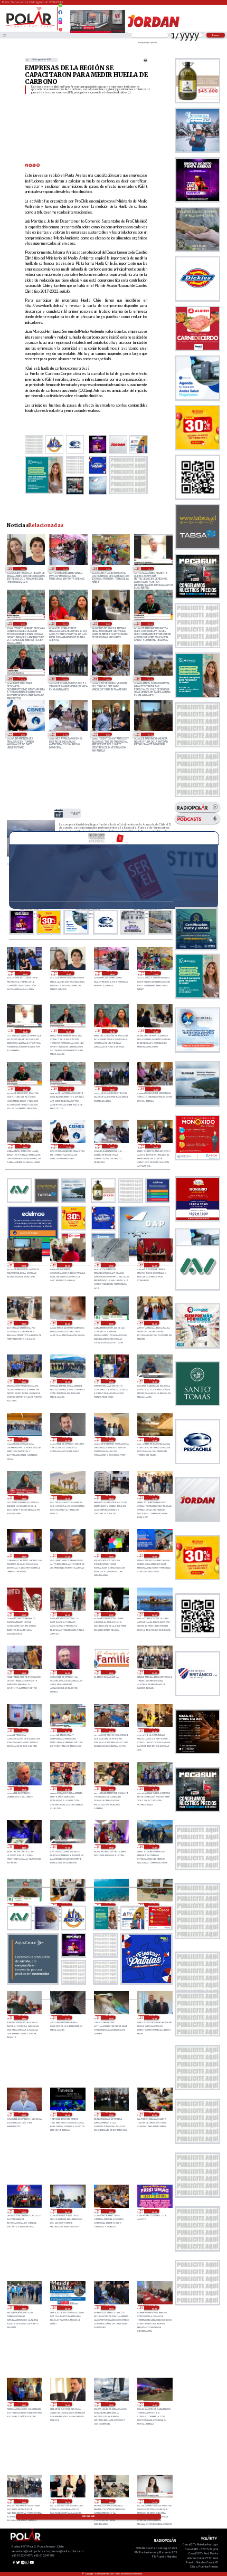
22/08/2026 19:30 (23, 1789)
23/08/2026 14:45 (67, 1497)
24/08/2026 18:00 (65, 569)
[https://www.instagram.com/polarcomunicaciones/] (60, 24)
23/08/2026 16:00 (154, 1439)
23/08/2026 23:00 (23, 1323)
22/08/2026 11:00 (111, 2017)
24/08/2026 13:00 (150, 679)
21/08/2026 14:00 (111, 2501)
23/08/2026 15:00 (23, 1497)
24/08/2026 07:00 (111, 1265)
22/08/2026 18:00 (23, 1847)
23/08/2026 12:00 (23, 1556)
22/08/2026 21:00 (67, 1731)
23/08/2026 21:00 (111, 1323)
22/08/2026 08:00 (67, 2114)
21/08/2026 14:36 (67, 2501)
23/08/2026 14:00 (111, 1497)
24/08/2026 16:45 (150, 569)
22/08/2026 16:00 (154, 1847)
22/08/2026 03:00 (111, 2211)
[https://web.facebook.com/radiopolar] (60, 12)
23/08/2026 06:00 (154, 1614)
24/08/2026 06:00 (154, 1265)
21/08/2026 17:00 (111, 2404)
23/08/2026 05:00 (23, 1672)
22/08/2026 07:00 (111, 2114)
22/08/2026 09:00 (23, 2114)
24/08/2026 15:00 (65, 679)
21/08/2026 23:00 (23, 2308)
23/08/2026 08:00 (67, 1614)
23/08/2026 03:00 (111, 1672)
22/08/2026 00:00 (154, 2211)
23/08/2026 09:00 (23, 1614)
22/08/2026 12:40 (154, 1905)
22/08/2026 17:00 (111, 1847)
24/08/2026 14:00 (107, 679)
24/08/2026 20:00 (25, 973)
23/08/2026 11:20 (67, 1556)
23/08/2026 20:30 (154, 1323)
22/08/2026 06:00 (154, 2114)
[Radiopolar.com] (4, 35)
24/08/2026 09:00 (150, 734)
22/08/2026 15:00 (23, 1905)
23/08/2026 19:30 (67, 1381)
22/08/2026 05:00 (23, 2211)
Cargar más (88, 2516)
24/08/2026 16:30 (22, 623)
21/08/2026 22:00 (67, 2308)
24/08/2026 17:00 (107, 569)
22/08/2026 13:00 (111, 1905)
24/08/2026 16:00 (107, 623)
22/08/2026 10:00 (154, 2017)
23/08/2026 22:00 (67, 1323)
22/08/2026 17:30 (67, 1847)
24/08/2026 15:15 (22, 679)
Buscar (216, 35)
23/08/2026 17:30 (67, 1439)
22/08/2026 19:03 (67, 1789)
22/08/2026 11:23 (67, 2017)
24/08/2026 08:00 (67, 1265)
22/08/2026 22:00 (23, 1731)
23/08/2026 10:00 (154, 1556)
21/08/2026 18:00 (67, 2404)
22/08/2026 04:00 (67, 2211)
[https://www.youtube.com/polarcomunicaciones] (60, 28)
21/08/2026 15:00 (23, 2501)
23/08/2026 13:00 (154, 1497)
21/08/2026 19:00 (23, 2404)
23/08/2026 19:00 (111, 1381)
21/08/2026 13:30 (154, 2501)
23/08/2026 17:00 (111, 1439)
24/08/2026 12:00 (22, 734)
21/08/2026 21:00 (111, 2308)
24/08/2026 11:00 (65, 734)
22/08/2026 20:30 (111, 1731)
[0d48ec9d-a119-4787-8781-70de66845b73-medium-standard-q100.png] (29, 27)
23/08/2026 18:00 (23, 1439)
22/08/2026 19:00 (111, 1789)
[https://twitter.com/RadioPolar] (60, 17)
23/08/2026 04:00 (67, 1672)
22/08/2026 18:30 (154, 1789)
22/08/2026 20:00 (154, 1731)
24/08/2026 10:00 (107, 734)
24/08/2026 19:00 (22, 569)
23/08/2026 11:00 (111, 1556)
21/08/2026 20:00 (154, 2308)
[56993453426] (60, 8)
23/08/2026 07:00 (111, 1614)
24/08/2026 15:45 (150, 623)
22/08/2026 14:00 (67, 1905)
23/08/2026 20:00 (23, 1381)
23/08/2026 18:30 (154, 1381)
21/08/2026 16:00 (154, 2404)
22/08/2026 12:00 (23, 2017)
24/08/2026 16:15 (65, 623)
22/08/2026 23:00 (154, 1672)
